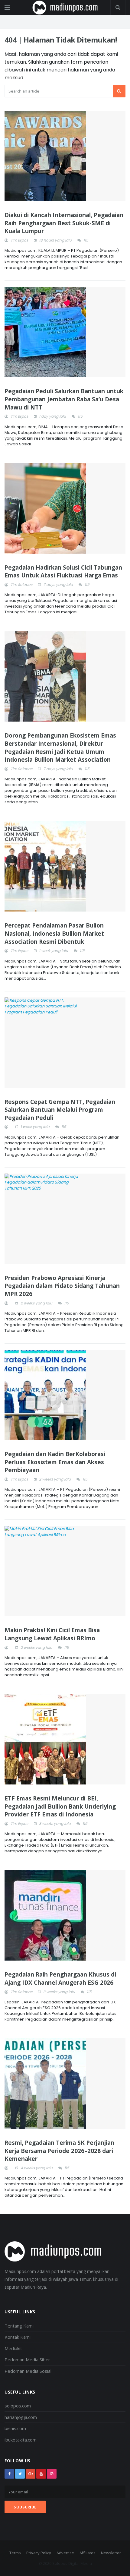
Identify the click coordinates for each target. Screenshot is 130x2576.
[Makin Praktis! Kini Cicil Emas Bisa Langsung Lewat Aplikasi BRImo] (65, 1571)
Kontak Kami (18, 2337)
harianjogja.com (21, 2417)
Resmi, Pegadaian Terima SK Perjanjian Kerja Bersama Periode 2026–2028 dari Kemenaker (59, 2151)
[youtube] (41, 2474)
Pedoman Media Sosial (28, 2371)
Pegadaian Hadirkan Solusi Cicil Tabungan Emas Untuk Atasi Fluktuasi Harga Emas (63, 572)
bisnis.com (15, 2428)
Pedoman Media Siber (27, 2359)
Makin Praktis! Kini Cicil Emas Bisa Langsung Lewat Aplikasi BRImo (52, 1634)
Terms (15, 2553)
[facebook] (9, 2474)
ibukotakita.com (21, 2440)
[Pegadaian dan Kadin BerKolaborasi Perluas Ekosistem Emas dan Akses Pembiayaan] (65, 1395)
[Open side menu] (7, 8)
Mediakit (13, 2348)
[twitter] (20, 2474)
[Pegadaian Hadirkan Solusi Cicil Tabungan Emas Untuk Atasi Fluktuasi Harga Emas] (65, 508)
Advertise (65, 2553)
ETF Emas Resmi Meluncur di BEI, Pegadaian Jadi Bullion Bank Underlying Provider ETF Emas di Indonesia (60, 1806)
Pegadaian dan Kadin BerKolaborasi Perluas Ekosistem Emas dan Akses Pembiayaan (55, 1462)
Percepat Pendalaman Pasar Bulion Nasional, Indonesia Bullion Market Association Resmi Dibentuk (54, 933)
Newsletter (111, 2553)
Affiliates (88, 2553)
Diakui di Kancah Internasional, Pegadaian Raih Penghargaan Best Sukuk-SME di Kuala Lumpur (64, 223)
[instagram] (52, 2474)
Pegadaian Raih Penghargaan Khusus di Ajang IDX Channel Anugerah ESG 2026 (60, 1979)
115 (86, 240)
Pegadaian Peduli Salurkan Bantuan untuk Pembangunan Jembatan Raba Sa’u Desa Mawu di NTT (64, 399)
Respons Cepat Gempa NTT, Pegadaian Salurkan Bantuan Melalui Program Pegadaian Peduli (60, 1110)
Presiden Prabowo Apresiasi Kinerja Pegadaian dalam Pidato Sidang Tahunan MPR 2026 (62, 1286)
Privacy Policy (39, 2553)
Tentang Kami (19, 2326)
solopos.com (18, 2406)
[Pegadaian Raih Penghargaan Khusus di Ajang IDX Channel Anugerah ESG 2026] (65, 1915)
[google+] (31, 2474)
